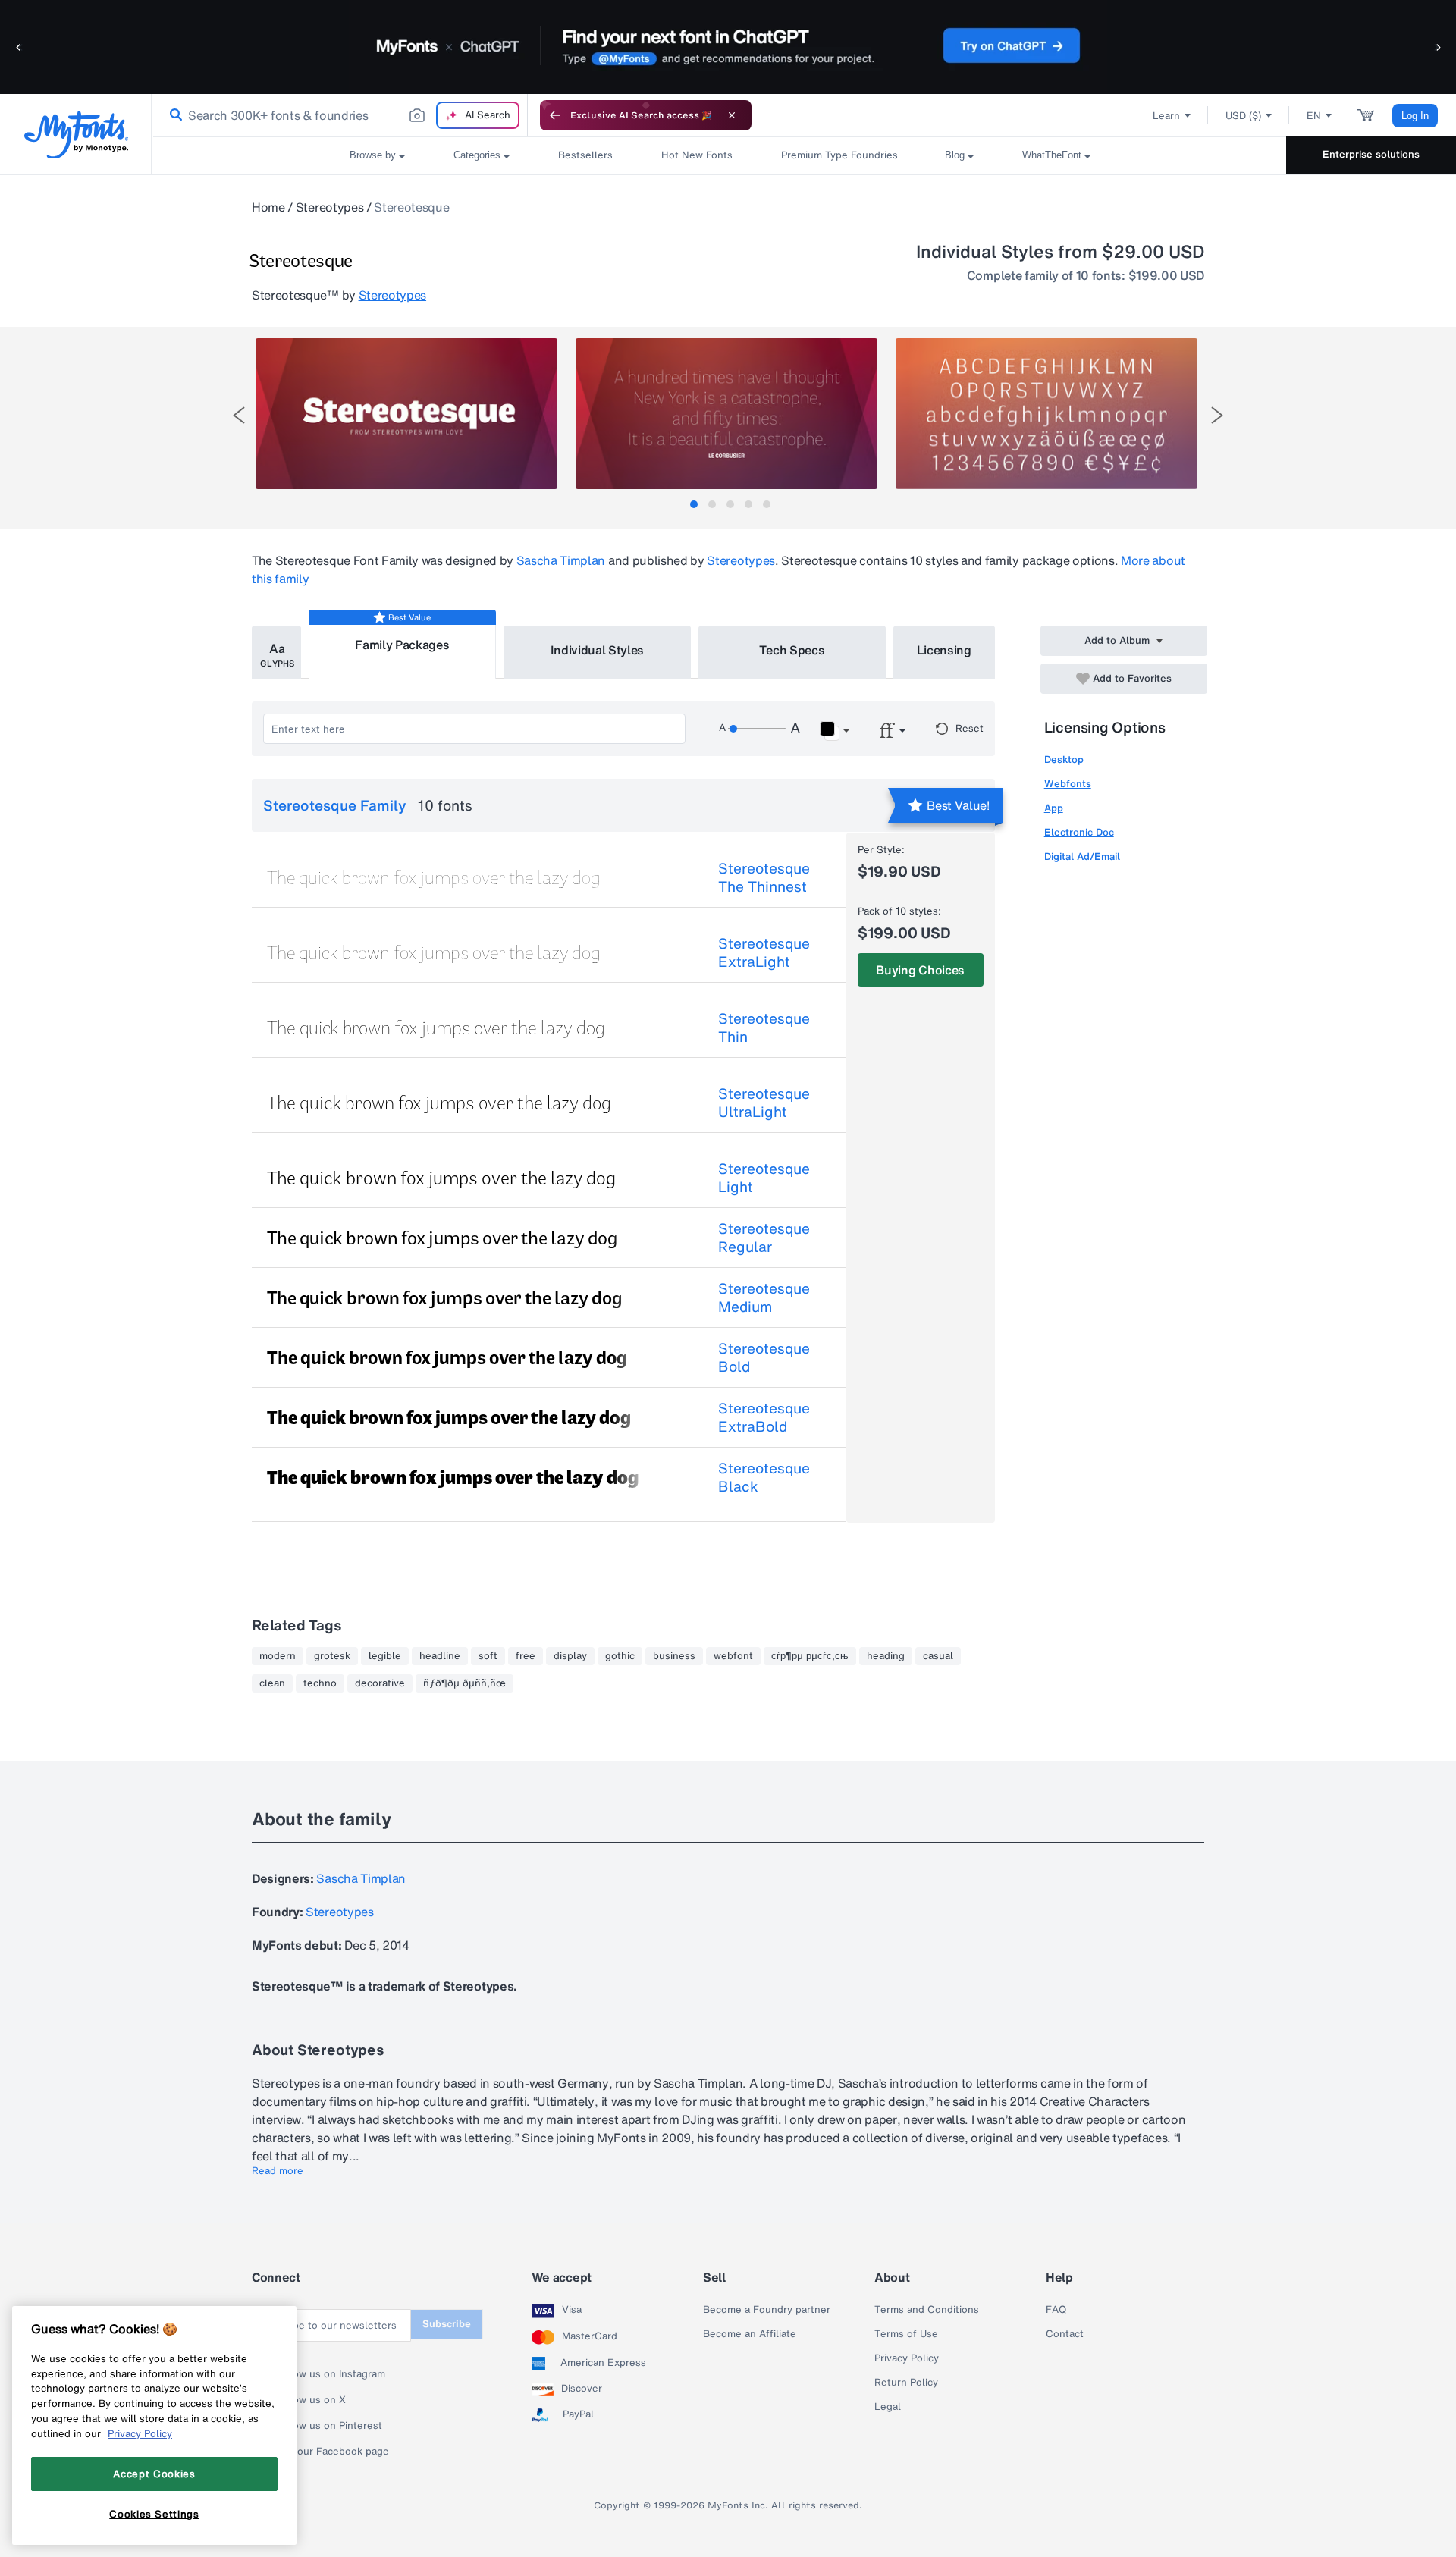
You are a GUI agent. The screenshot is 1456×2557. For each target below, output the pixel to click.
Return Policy (906, 2383)
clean (272, 1683)
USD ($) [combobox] (1243, 116)
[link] (173, 115)
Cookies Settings (154, 2514)
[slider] (757, 729)
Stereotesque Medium (764, 1297)
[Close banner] (732, 115)
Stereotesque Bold (764, 1357)
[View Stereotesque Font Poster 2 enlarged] (726, 414)
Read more (278, 2171)
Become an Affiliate (750, 2334)
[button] (19, 47)
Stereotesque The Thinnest (764, 877)
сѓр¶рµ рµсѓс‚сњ (810, 1656)
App (1054, 808)
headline (440, 1656)
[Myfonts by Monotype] (76, 135)
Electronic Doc (1079, 832)
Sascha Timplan (561, 560)
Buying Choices (920, 970)
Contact (1065, 2334)
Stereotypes (329, 207)
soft (488, 1656)
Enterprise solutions (1371, 154)
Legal (888, 2407)
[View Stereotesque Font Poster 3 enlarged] (1046, 414)
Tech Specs (792, 650)
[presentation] (239, 415)
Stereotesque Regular (764, 1238)
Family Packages (402, 645)
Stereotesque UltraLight (764, 1103)
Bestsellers (585, 155)
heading (886, 1656)
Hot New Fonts (697, 155)
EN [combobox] (1314, 116)
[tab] (694, 504)
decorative (380, 1683)
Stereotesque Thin (764, 1028)
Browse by (373, 155)
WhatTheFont (1052, 155)
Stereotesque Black (764, 1477)
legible (385, 1656)
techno (320, 1683)
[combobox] (340, 115)
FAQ (1056, 2310)
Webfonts (1068, 784)
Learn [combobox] (1166, 116)
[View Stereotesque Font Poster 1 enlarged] (406, 414)
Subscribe (447, 2324)
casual (938, 1656)
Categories (477, 155)
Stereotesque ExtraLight (764, 952)
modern (278, 1656)
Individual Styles (598, 650)
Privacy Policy (907, 2358)
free (526, 1656)
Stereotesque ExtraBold (764, 1417)
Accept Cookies (154, 2474)
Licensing (944, 650)
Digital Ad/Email (1082, 857)
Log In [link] (1415, 116)
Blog (955, 155)
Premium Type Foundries (839, 155)
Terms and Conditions (927, 2310)
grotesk (332, 1656)
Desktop (1064, 759)
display (570, 1656)
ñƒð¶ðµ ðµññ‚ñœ (464, 1683)
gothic (620, 1656)
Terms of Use (906, 2334)
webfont (733, 1656)
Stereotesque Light (764, 1178)
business (674, 1656)
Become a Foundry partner (767, 2310)
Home (268, 207)
